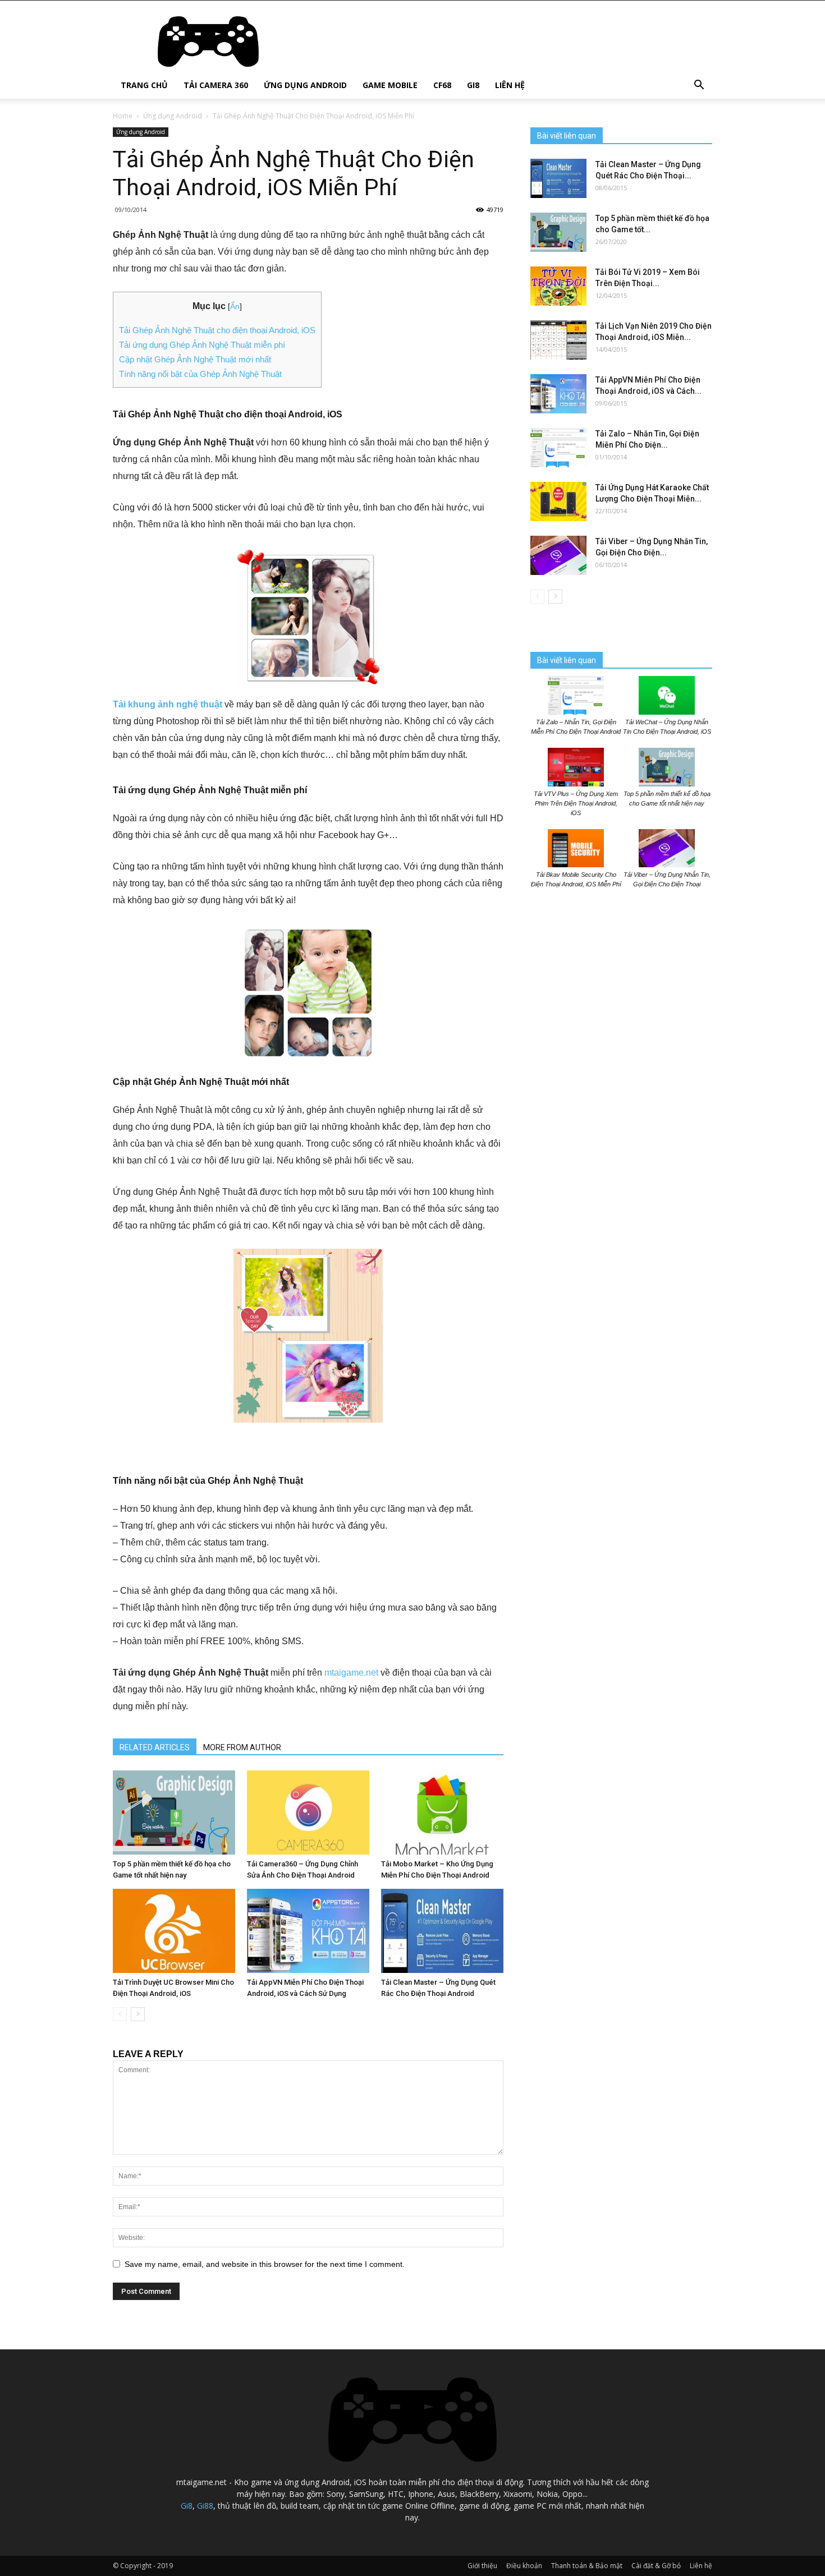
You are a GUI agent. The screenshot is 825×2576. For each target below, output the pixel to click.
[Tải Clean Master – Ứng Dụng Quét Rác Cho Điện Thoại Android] (442, 1931)
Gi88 (205, 2506)
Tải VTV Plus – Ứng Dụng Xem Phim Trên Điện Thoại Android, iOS (576, 803)
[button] (699, 86)
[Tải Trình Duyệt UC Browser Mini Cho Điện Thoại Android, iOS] (174, 1931)
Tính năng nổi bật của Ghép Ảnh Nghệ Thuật (200, 374)
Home (123, 116)
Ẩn (235, 306)
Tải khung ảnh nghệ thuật (168, 704)
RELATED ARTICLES (155, 1747)
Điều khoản (524, 2566)
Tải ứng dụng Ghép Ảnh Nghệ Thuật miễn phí (202, 345)
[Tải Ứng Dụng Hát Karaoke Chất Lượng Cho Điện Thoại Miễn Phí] (558, 502)
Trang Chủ (144, 85)
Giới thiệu (482, 2566)
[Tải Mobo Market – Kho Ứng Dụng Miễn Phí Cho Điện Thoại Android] (442, 1813)
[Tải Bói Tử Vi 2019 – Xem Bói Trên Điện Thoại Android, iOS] (558, 286)
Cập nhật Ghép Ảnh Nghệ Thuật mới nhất (195, 359)
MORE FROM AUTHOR (242, 1747)
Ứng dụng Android (305, 85)
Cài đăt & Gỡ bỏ (656, 2566)
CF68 (442, 85)
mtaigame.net (351, 1673)
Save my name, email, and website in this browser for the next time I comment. (265, 2264)
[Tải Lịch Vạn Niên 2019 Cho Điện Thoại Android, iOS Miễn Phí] (558, 340)
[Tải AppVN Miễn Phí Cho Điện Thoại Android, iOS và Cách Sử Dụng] (308, 1931)
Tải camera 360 (216, 85)
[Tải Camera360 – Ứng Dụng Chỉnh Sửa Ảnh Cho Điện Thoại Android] (308, 1813)
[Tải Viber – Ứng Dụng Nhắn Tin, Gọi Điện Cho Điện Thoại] (558, 555)
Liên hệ (510, 85)
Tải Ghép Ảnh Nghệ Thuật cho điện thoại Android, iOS (217, 330)
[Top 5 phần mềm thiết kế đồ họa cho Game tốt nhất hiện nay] (174, 1813)
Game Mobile (390, 85)
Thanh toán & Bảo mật (587, 2566)
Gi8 (473, 85)
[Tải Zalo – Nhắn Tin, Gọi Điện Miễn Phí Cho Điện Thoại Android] (558, 448)
